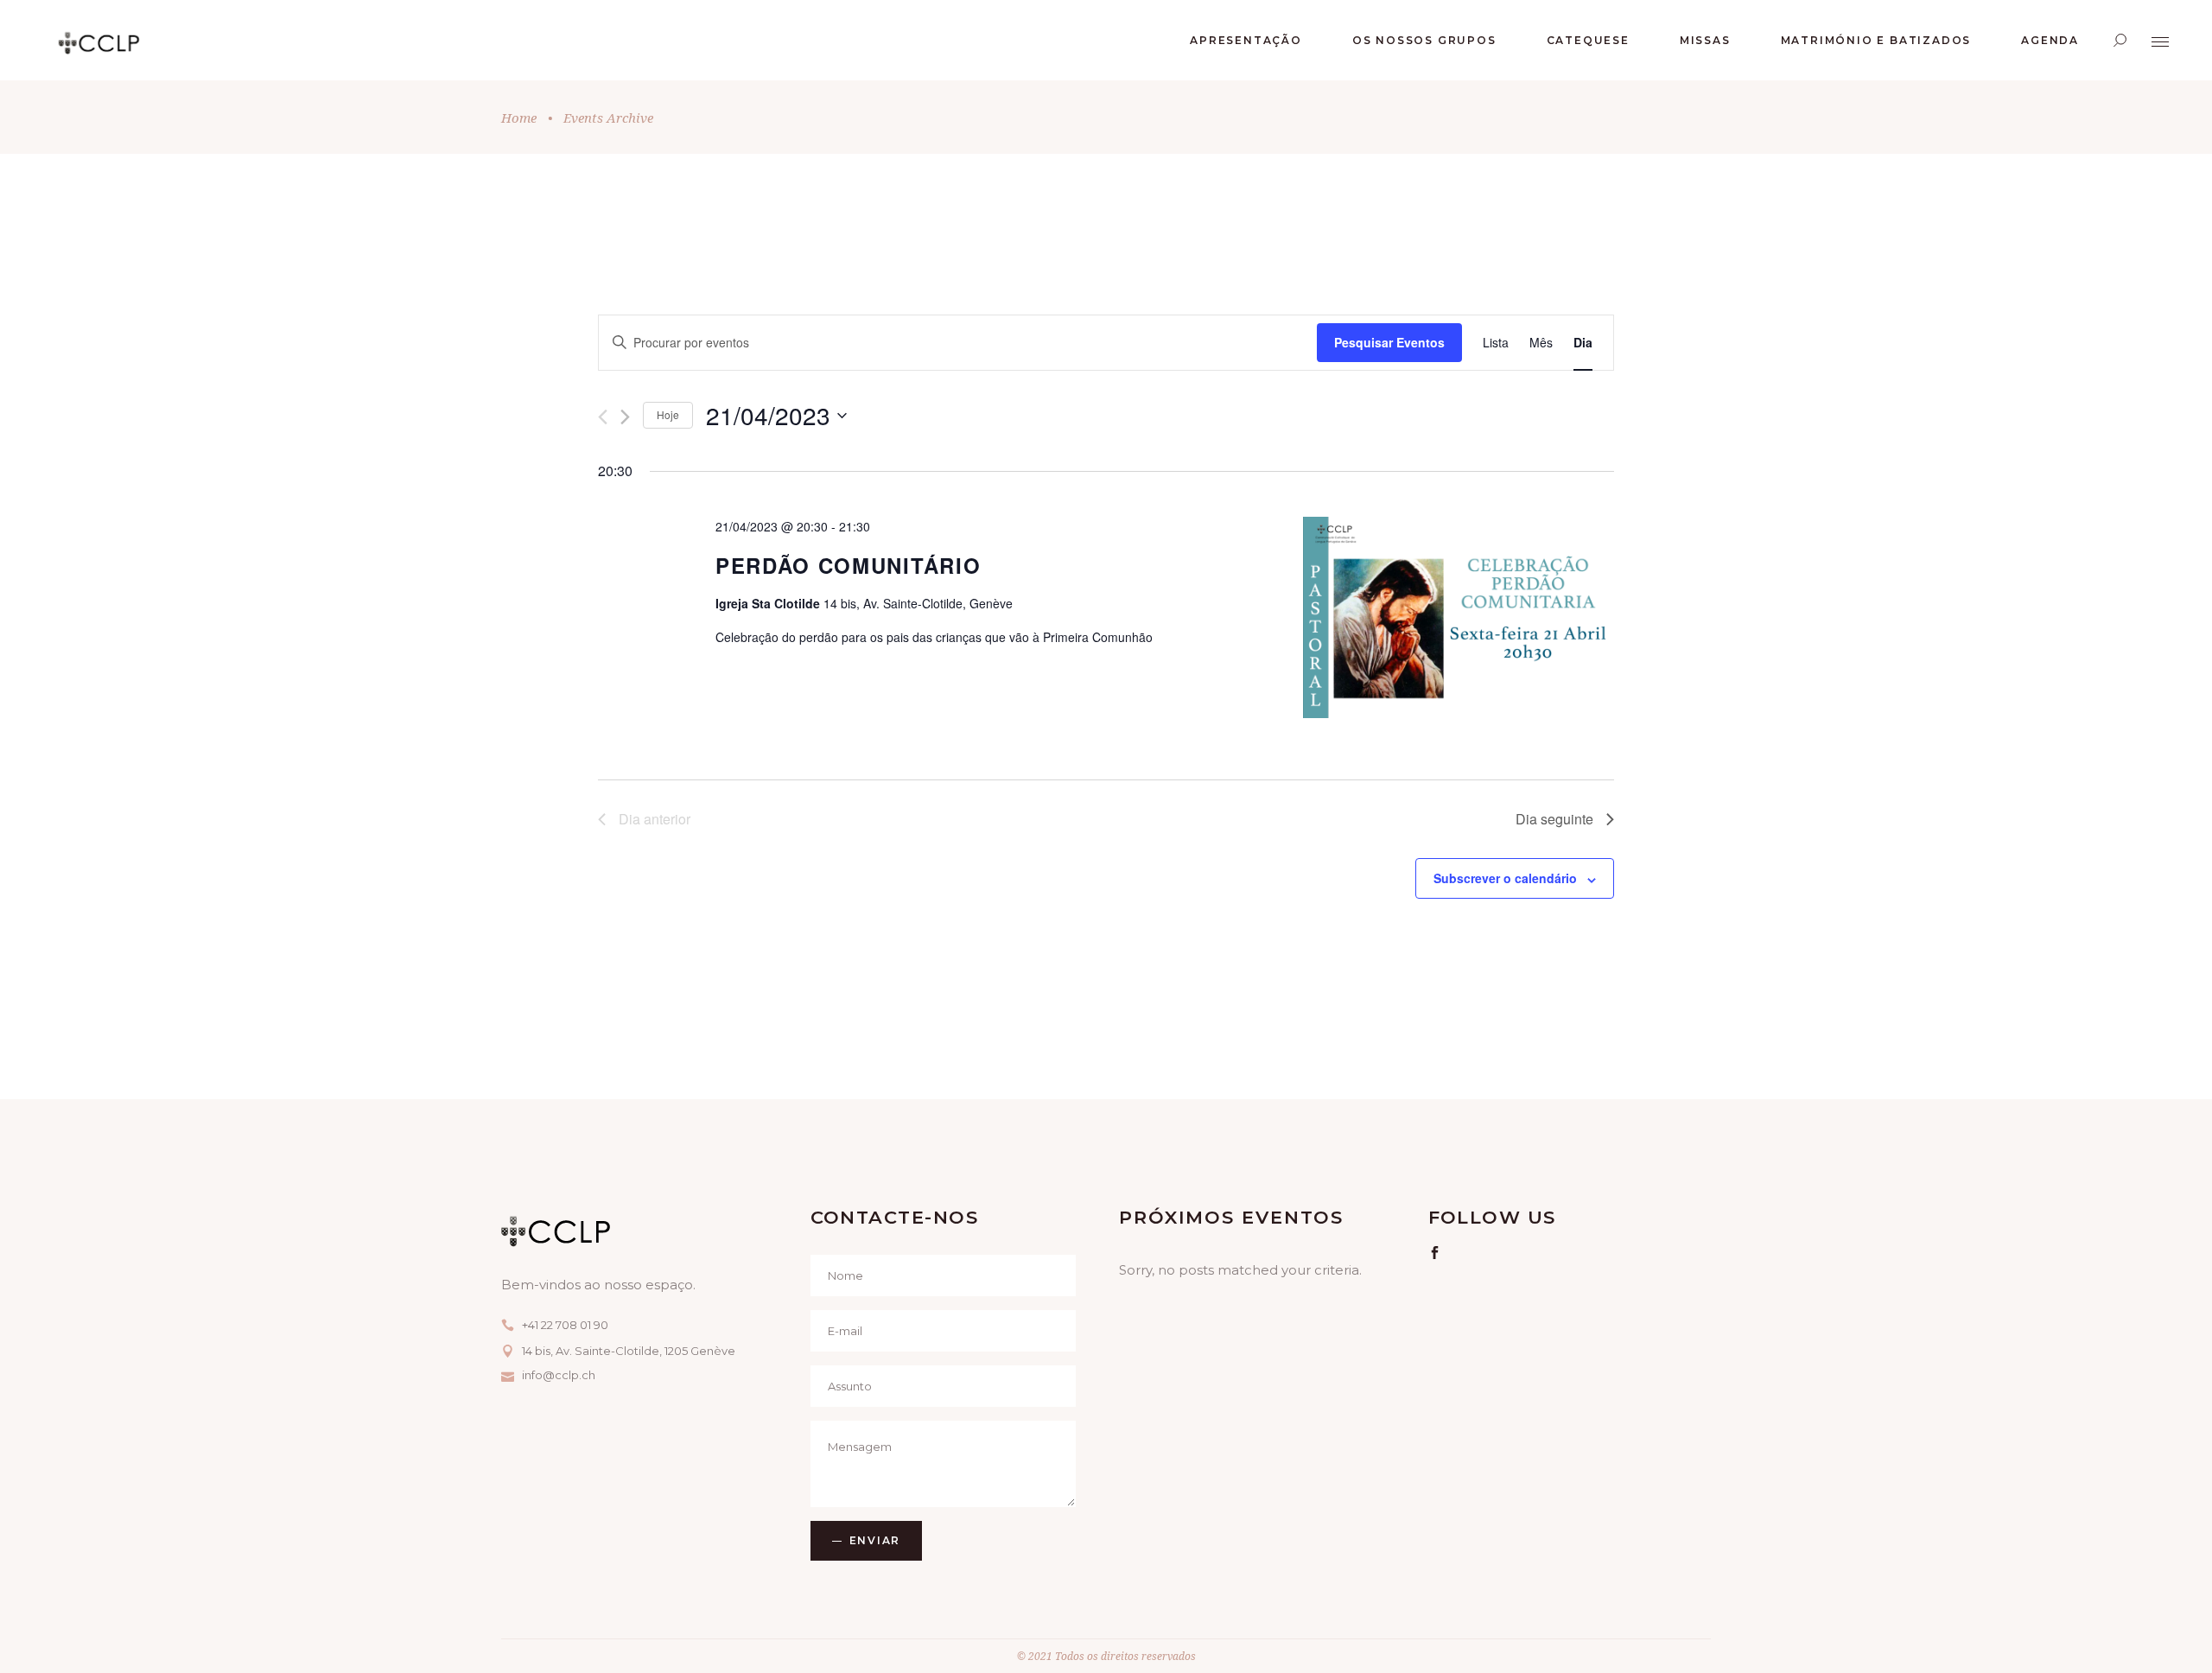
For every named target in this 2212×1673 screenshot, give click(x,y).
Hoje (668, 414)
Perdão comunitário (848, 565)
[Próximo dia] (625, 417)
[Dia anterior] (603, 417)
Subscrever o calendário (1505, 878)
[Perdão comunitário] (1459, 620)
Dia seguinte (1554, 819)
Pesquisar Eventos (1389, 342)
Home (519, 118)
